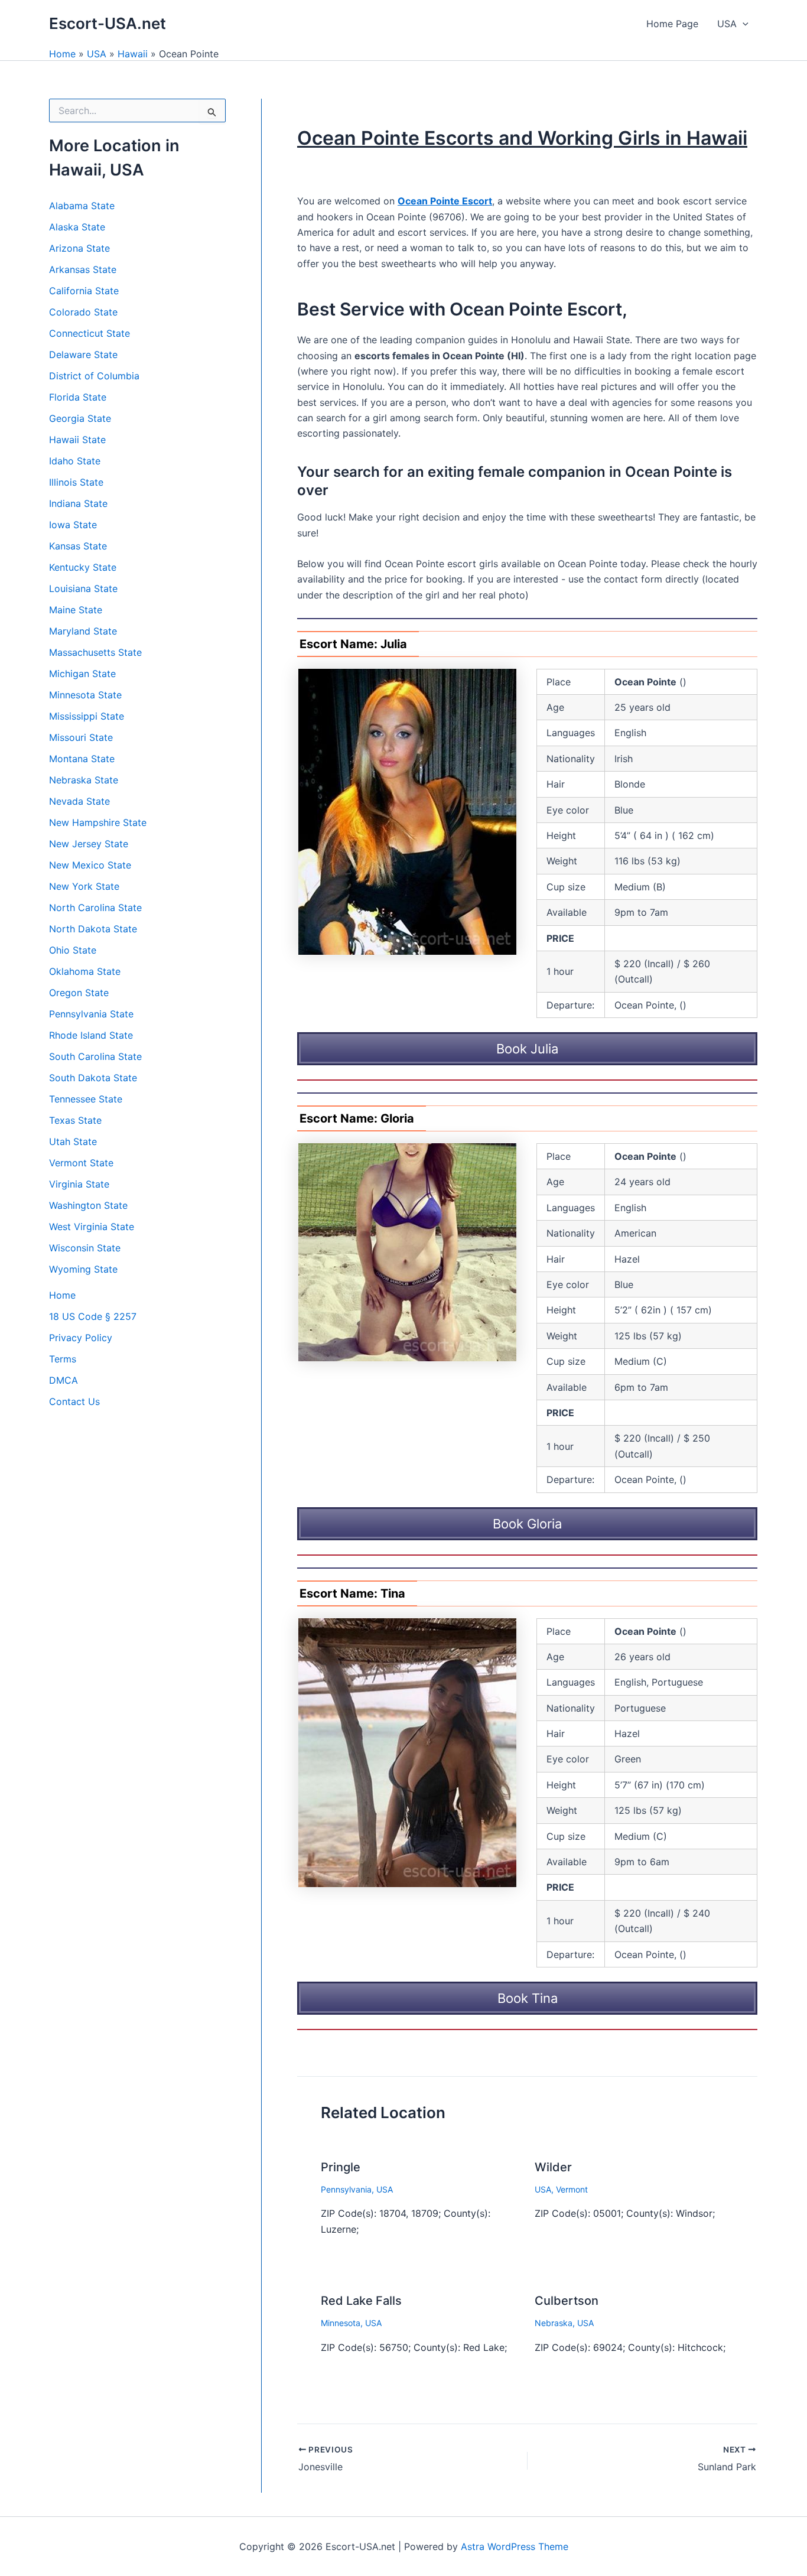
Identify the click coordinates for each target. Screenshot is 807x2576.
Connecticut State (90, 333)
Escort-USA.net (108, 23)
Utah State (73, 1141)
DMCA (64, 1380)
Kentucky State (83, 567)
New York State (84, 886)
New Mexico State (90, 865)
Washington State (88, 1205)
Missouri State (81, 737)
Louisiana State (83, 588)
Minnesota (341, 2323)
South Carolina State (95, 1056)
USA (727, 24)
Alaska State (77, 227)
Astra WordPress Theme (515, 2546)
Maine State (76, 610)
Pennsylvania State (91, 1014)
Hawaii (133, 54)
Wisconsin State (85, 1248)
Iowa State (73, 525)
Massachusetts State (95, 652)
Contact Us (74, 1401)
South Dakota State (93, 1078)
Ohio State (73, 950)
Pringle (341, 2167)
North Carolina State (95, 908)
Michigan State (82, 674)
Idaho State (75, 461)
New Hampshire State (98, 822)
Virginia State (79, 1184)
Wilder (553, 2167)
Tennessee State (86, 1099)
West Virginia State (92, 1227)
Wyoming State (83, 1269)
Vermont (572, 2189)
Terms (63, 1359)
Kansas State (78, 546)
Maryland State (83, 631)
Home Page (672, 24)
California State (84, 291)
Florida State (78, 397)
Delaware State (83, 354)
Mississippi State (87, 716)
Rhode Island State (91, 1035)
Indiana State (78, 503)
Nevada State (79, 801)
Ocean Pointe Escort (445, 201)
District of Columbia (94, 376)
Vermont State (81, 1163)
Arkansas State (83, 269)
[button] (743, 24)
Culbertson (567, 2301)
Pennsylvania (346, 2189)
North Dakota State (93, 929)
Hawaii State (77, 440)
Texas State (75, 1120)
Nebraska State (84, 780)
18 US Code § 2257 (93, 1316)
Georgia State (80, 418)
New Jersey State (89, 844)
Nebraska (554, 2323)
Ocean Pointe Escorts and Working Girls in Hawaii (522, 138)
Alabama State (82, 206)
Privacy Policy (81, 1338)
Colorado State (83, 312)
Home (62, 54)
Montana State (82, 759)
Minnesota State (85, 695)
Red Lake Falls (361, 2301)
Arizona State (79, 248)
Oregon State (79, 993)
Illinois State (76, 482)
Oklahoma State (85, 971)
